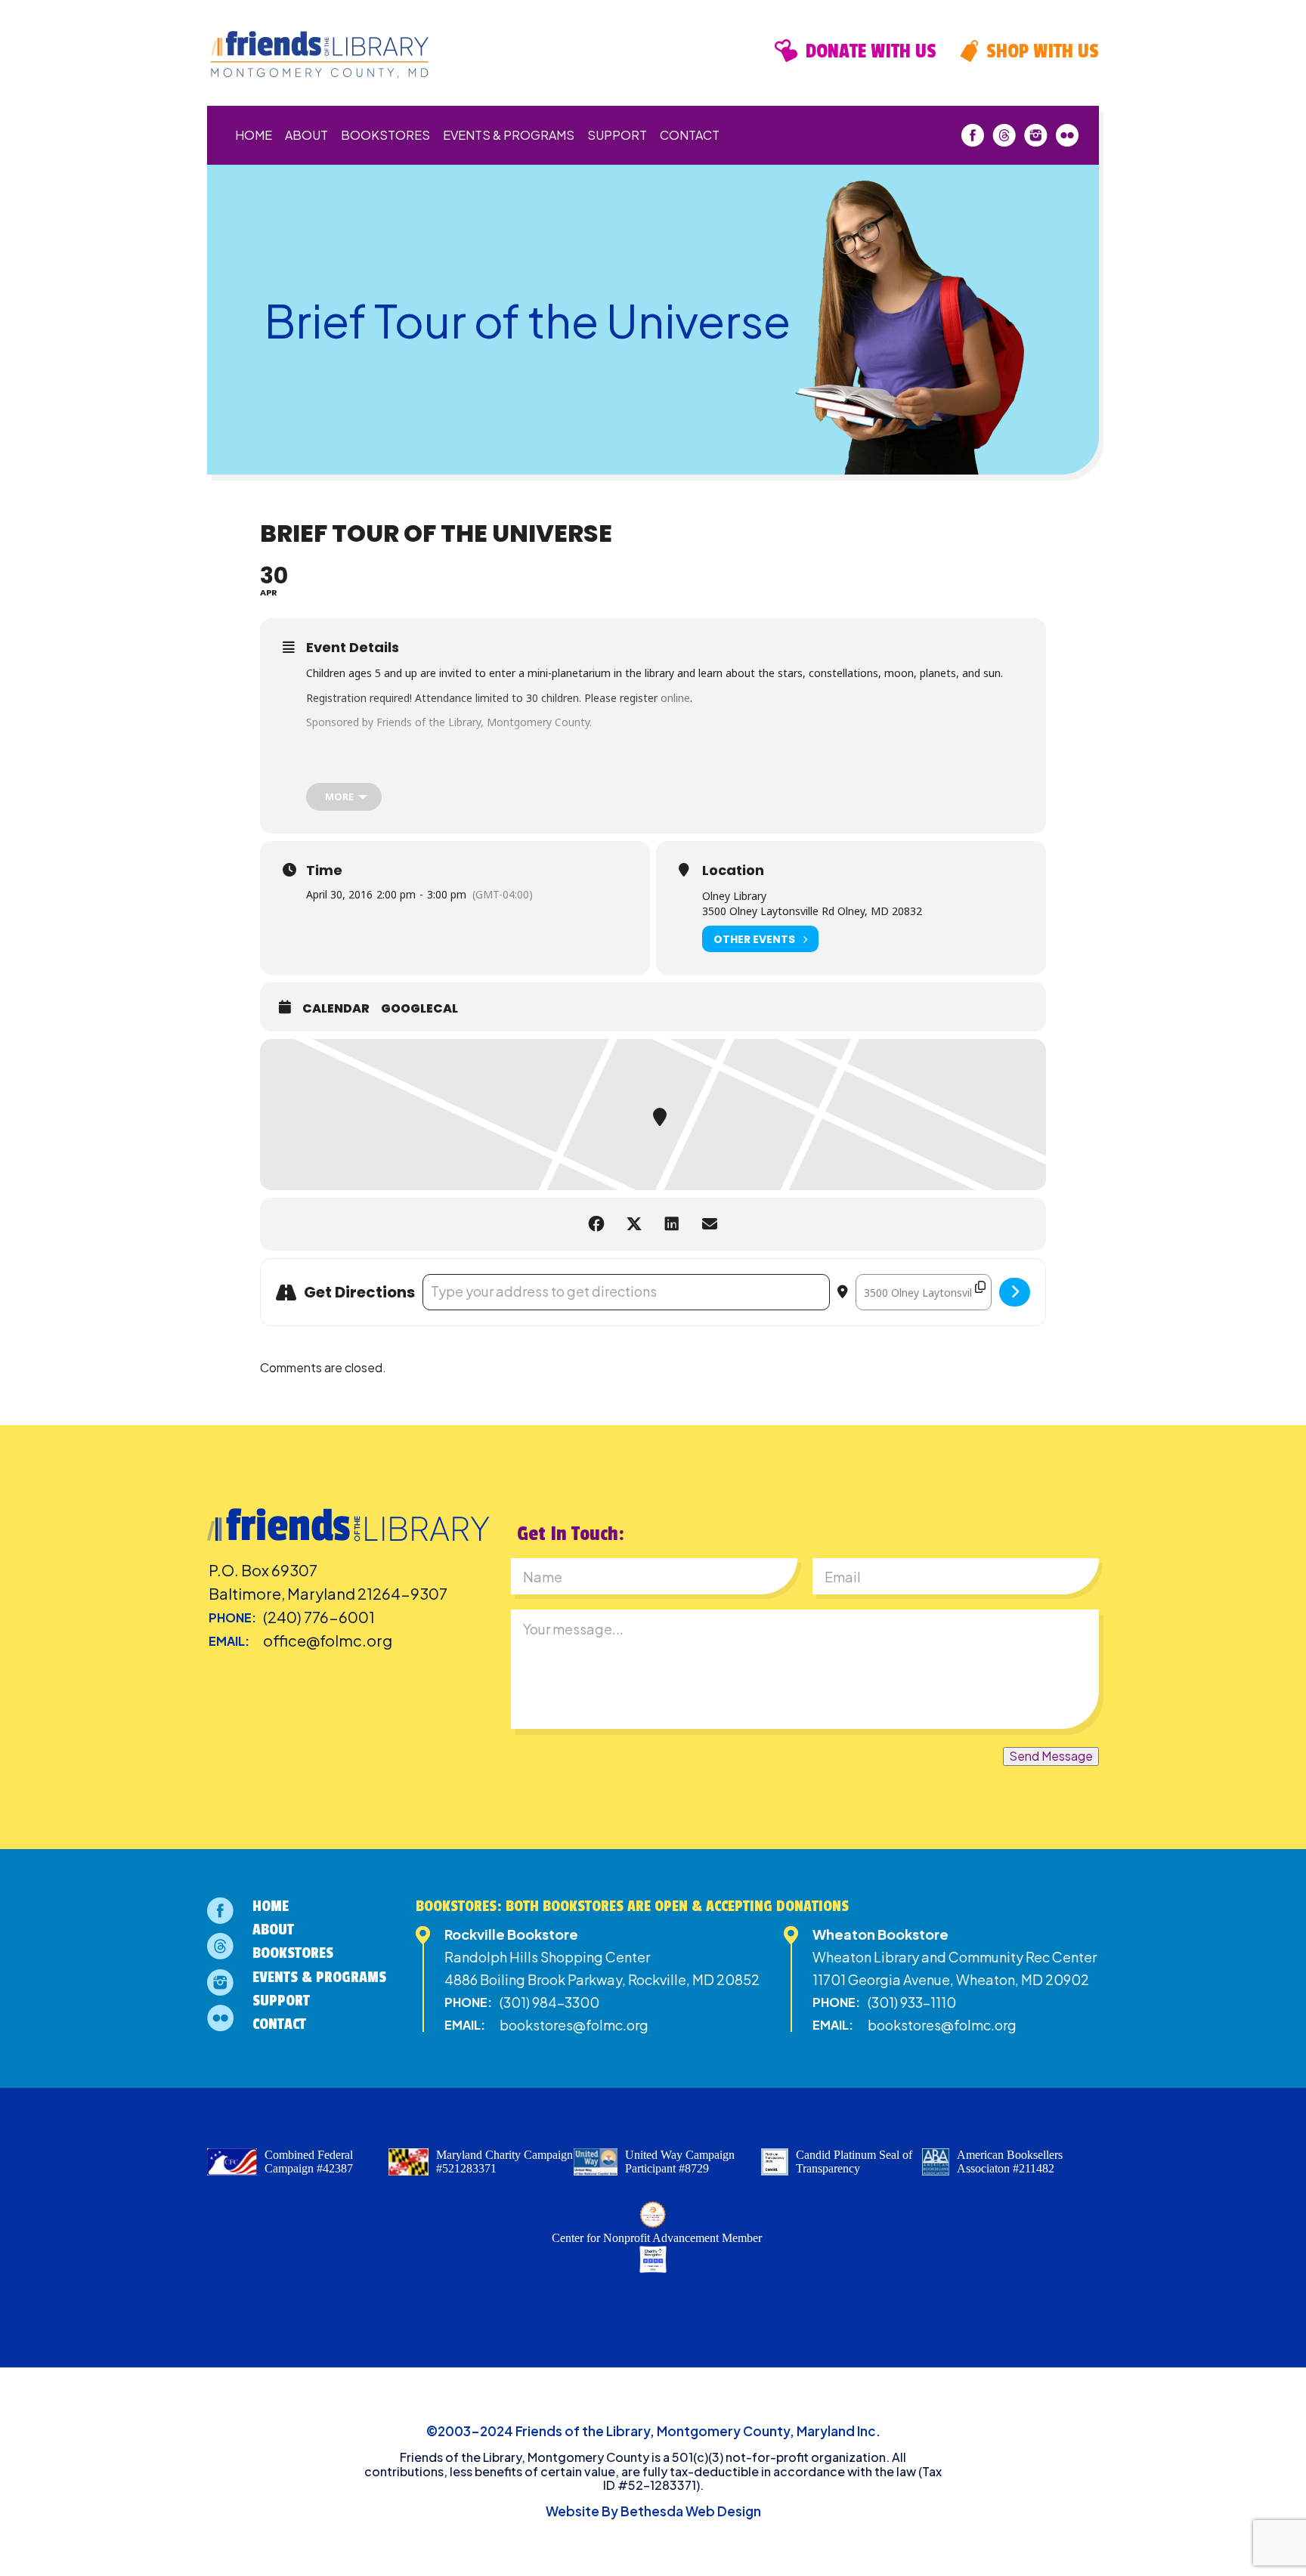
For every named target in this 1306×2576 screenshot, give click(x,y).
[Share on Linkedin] (672, 1224)
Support (617, 135)
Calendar (336, 1009)
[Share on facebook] (596, 1224)
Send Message (1051, 1756)
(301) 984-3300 (549, 2002)
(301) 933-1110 (912, 2002)
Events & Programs (509, 135)
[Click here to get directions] (1015, 1292)
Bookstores (385, 135)
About (306, 135)
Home (254, 135)
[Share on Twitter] (634, 1224)
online (675, 698)
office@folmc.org (328, 1640)
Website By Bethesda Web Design (653, 2511)
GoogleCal (419, 1009)
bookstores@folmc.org (574, 2025)
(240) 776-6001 (319, 1617)
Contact (690, 135)
